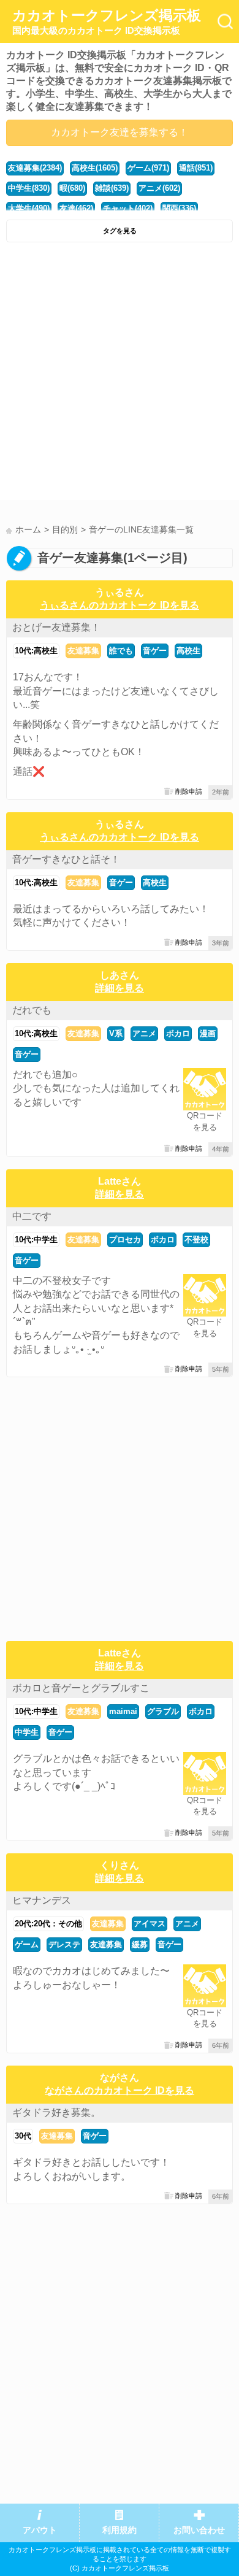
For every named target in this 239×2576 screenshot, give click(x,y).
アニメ (144, 1033)
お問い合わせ (199, 2530)
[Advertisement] (120, 374)
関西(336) (179, 208)
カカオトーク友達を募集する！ (120, 132)
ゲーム (27, 1944)
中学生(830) (29, 188)
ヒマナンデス (42, 1900)
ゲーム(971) (148, 168)
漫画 (208, 1033)
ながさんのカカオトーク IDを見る (120, 2090)
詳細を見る (120, 988)
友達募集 (83, 651)
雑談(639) (112, 188)
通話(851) (196, 168)
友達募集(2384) (35, 168)
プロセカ (125, 1240)
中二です (32, 1216)
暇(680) (72, 188)
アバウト (40, 2530)
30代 (23, 2136)
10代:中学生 (36, 1240)
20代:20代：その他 (48, 1924)
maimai (123, 1711)
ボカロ (178, 1033)
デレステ (64, 1944)
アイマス (150, 1924)
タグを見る (120, 231)
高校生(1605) (95, 168)
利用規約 (120, 2530)
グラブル (163, 1711)
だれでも (32, 1010)
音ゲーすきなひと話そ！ (66, 859)
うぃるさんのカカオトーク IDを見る (120, 605)
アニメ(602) (159, 188)
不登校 (196, 1240)
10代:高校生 (36, 651)
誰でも (121, 651)
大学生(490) (29, 208)
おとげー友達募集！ (56, 627)
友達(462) (76, 208)
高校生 (188, 651)
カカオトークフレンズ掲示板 (107, 21)
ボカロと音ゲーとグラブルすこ (81, 1688)
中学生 (27, 1732)
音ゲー (155, 651)
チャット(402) (128, 208)
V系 (116, 1033)
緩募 (140, 1944)
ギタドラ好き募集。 (56, 2113)
